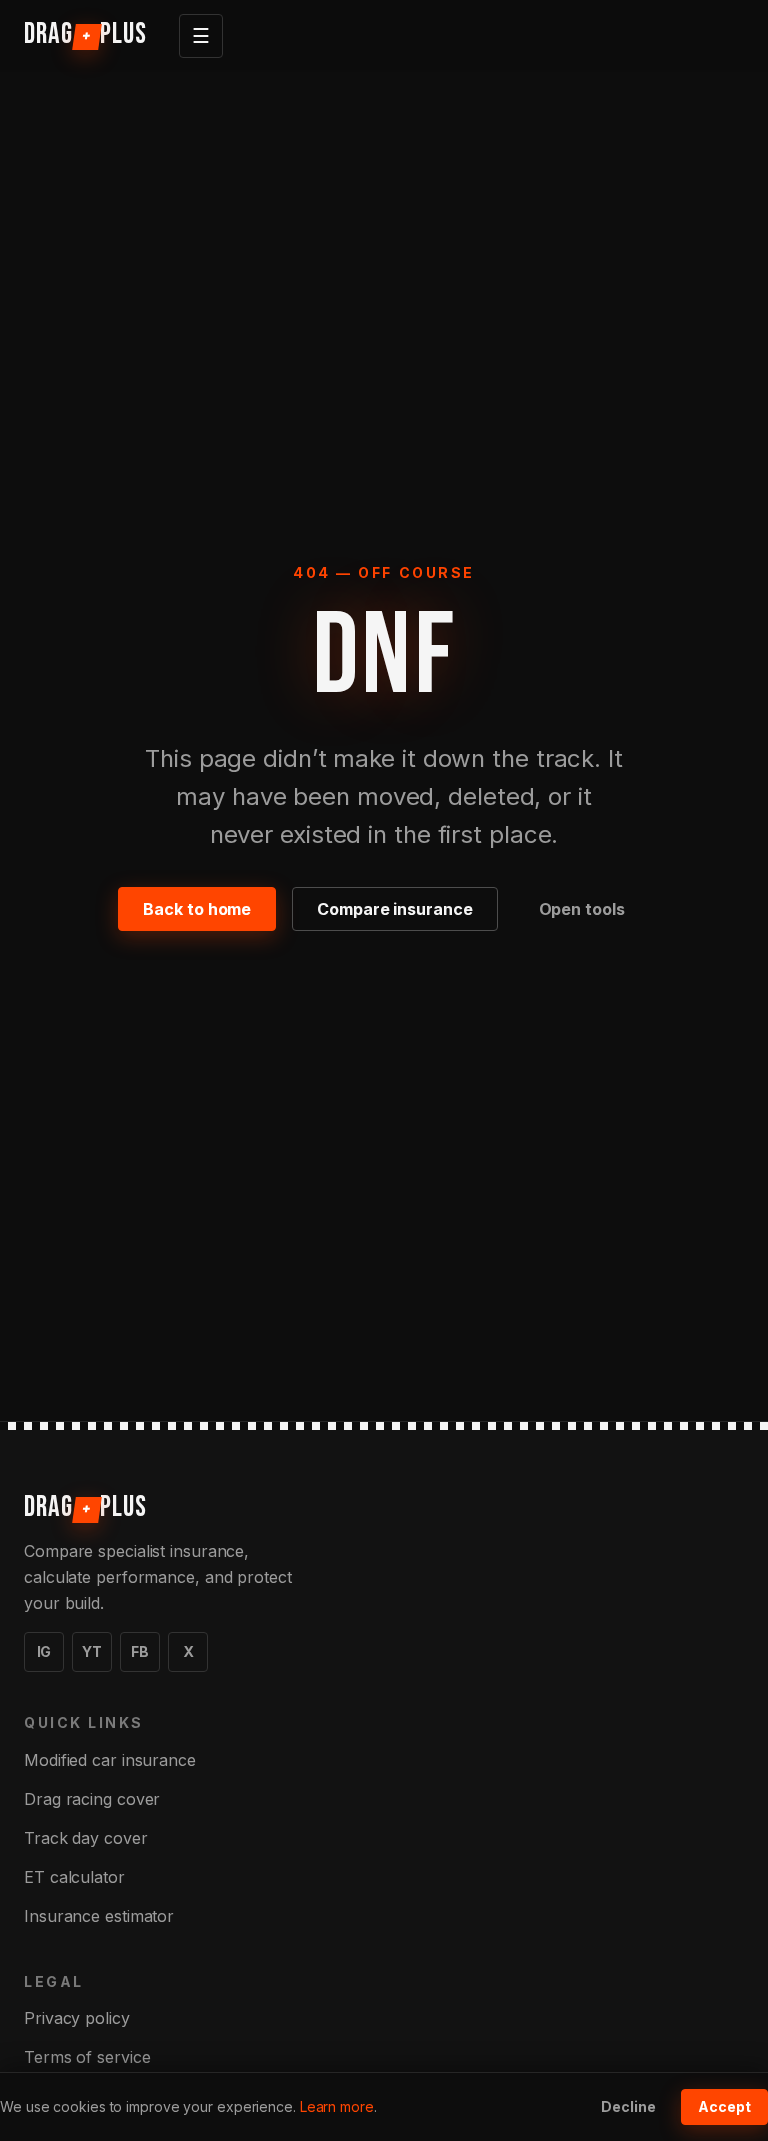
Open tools (582, 909)
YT (92, 1651)
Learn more (337, 2106)
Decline (628, 2106)
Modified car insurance (110, 1760)
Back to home (197, 909)
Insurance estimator (99, 1916)
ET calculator (74, 1877)
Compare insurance (394, 909)
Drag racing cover (92, 1799)
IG (44, 1651)
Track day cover (86, 1838)
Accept (724, 2106)
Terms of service (87, 2057)
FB (140, 1651)
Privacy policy (77, 2018)
